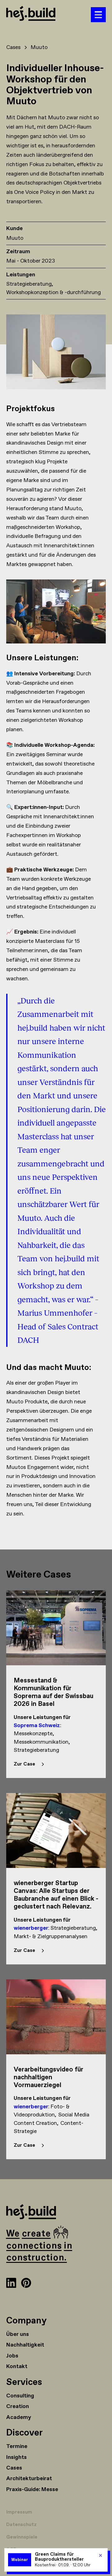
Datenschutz (21, 2525)
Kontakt (17, 2367)
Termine (17, 2446)
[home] (49, 15)
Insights (16, 2457)
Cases (14, 2468)
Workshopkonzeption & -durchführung (54, 293)
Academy (19, 2417)
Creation (18, 2406)
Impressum (19, 2512)
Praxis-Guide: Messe (32, 2490)
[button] (98, 15)
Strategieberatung (29, 284)
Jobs (12, 2356)
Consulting (20, 2396)
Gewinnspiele (22, 2537)
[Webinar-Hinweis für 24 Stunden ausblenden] (100, 2555)
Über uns (18, 2334)
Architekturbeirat (29, 2479)
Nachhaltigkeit (25, 2345)
